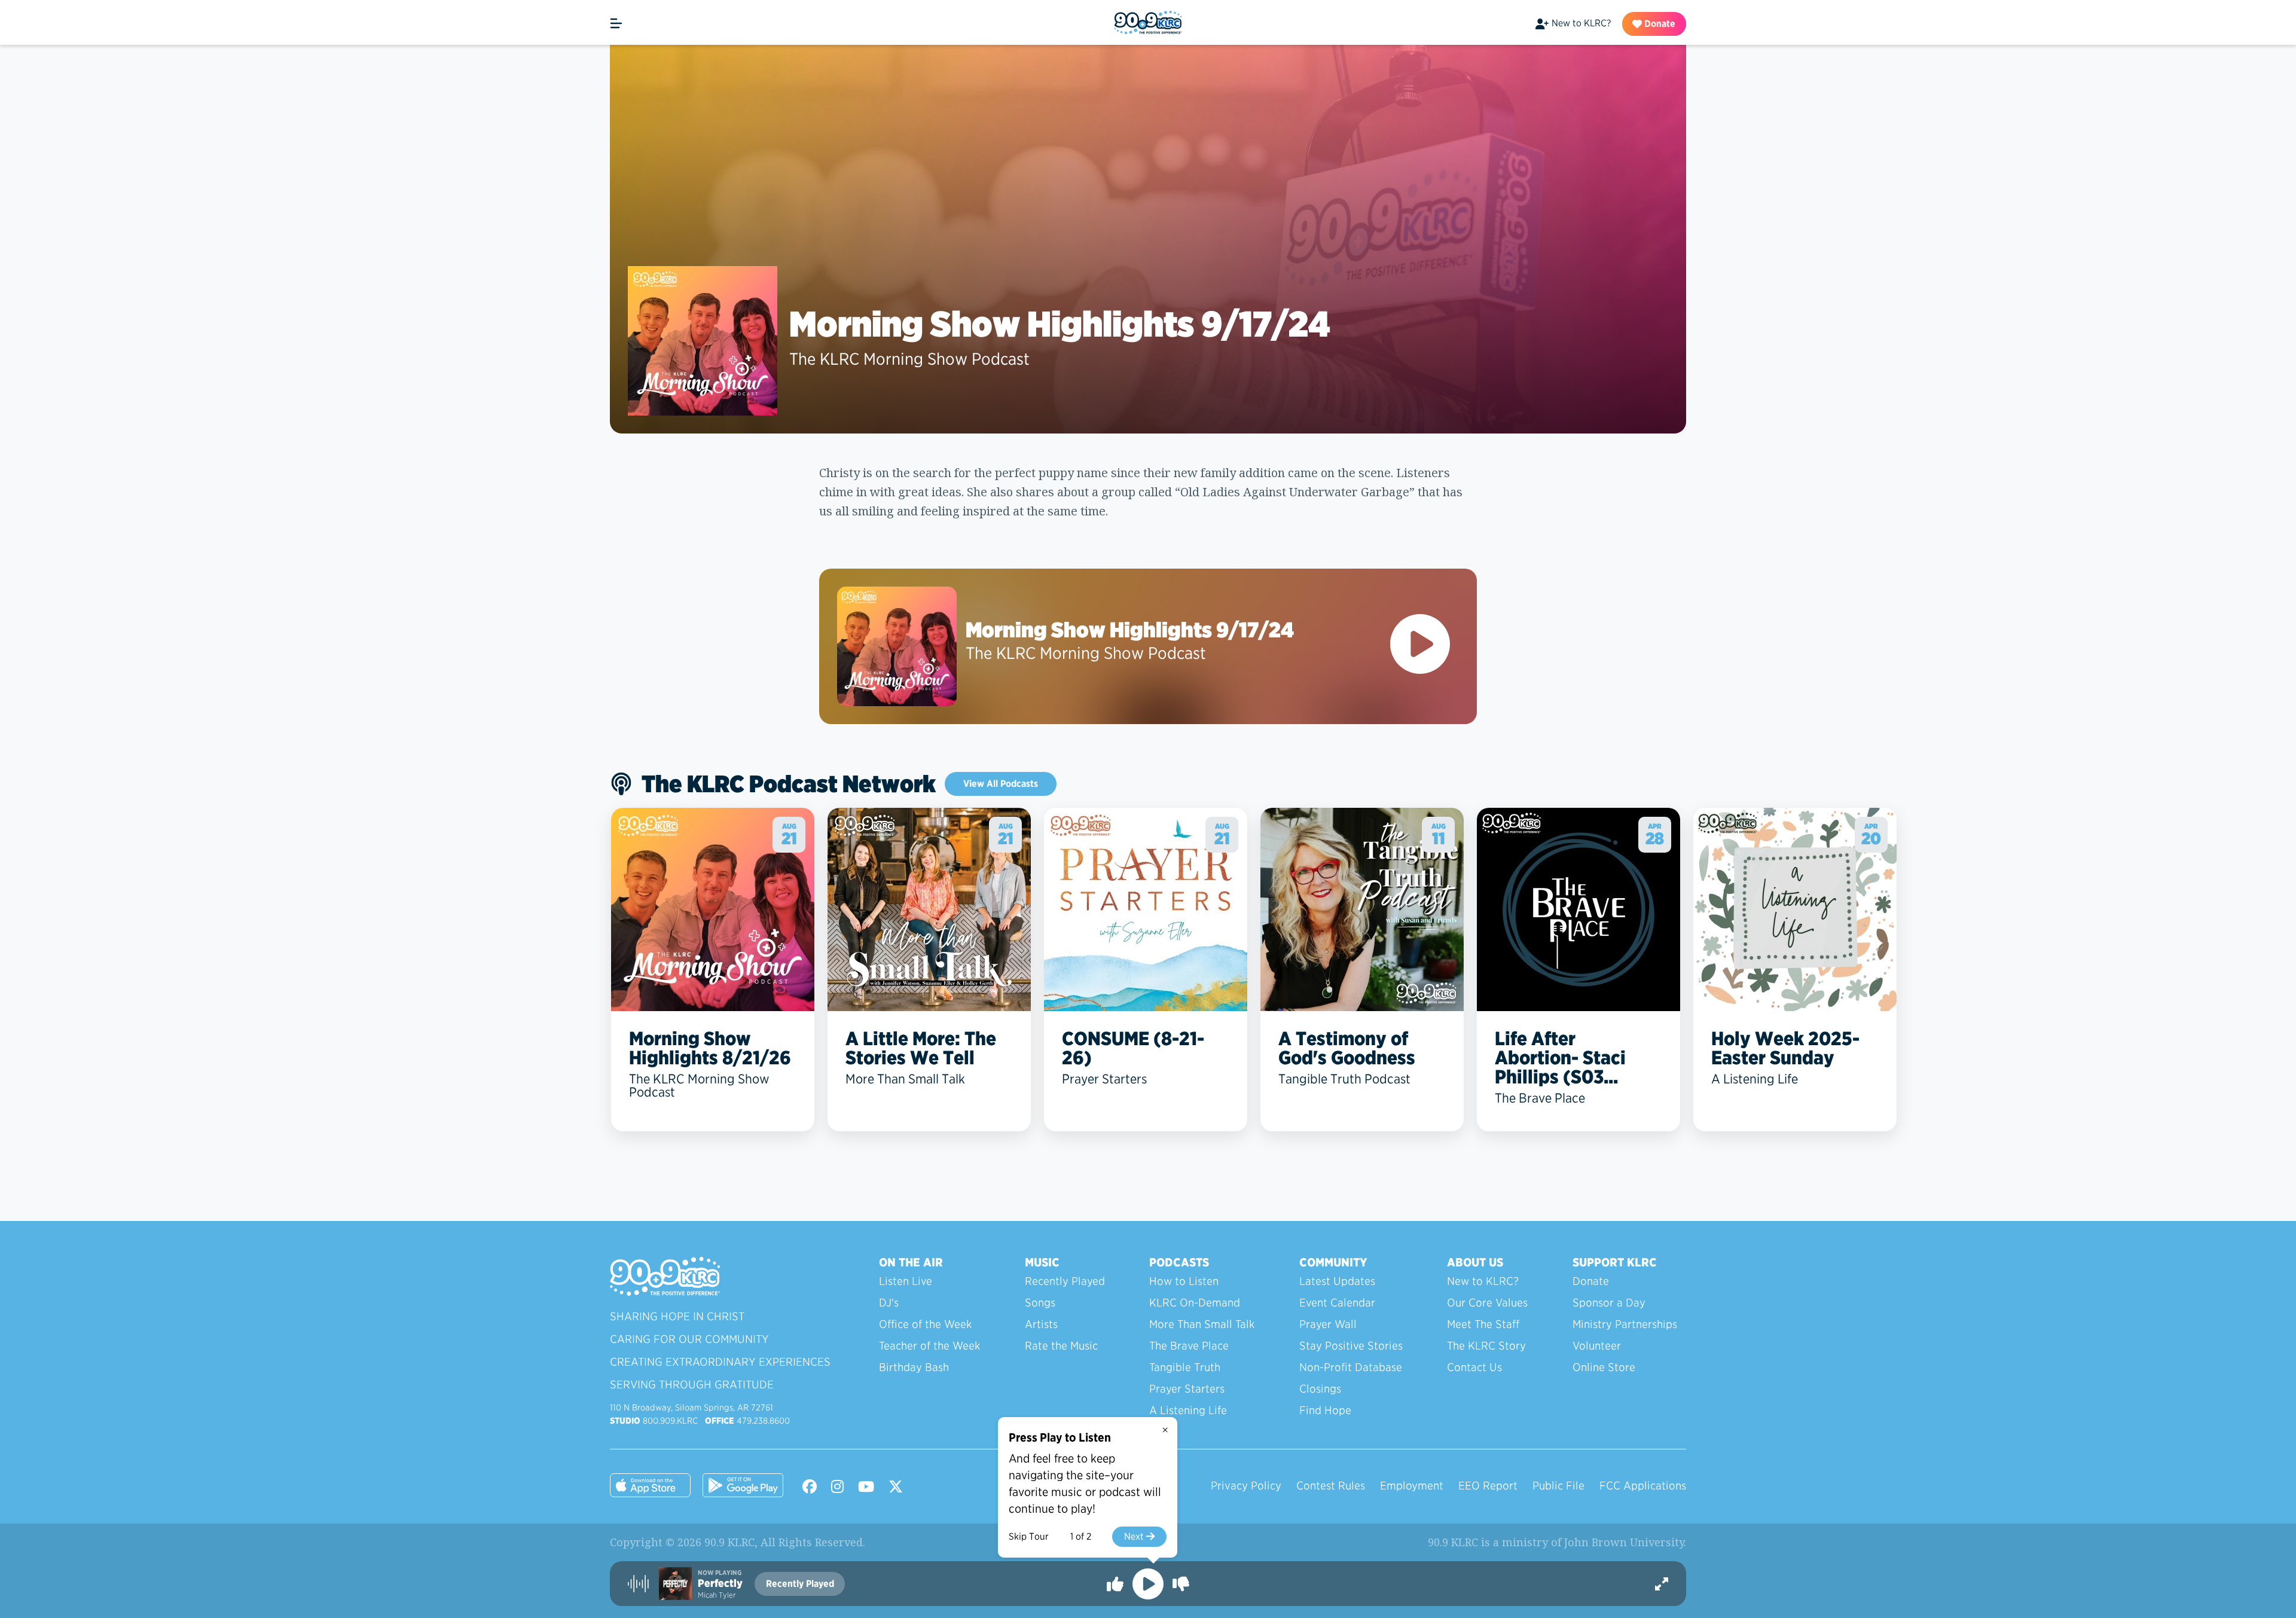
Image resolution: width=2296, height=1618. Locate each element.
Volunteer (1597, 1346)
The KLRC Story (1486, 1346)
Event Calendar (1337, 1303)
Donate (1659, 24)
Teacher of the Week (929, 1346)
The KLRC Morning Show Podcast (909, 359)
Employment (1412, 1486)
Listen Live (906, 1281)
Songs (1040, 1303)
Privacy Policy (1246, 1486)
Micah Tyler (717, 1595)
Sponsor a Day (1609, 1303)
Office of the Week (925, 1324)
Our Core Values (1487, 1303)
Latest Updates (1337, 1281)
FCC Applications (1643, 1486)
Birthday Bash (914, 1367)
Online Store (1604, 1367)
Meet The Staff (1483, 1324)
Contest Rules (1331, 1486)
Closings (1320, 1389)
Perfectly (720, 1583)
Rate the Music (1061, 1346)
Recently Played (1065, 1281)
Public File (1558, 1486)
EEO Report (1488, 1486)
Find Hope (1325, 1410)
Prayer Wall (1328, 1324)
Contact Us (1474, 1367)
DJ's (889, 1303)
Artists (1041, 1324)
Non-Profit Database (1351, 1367)
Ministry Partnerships (1625, 1324)
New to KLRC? (1581, 23)
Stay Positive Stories (1351, 1346)
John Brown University (1624, 1542)
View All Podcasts (1001, 784)
